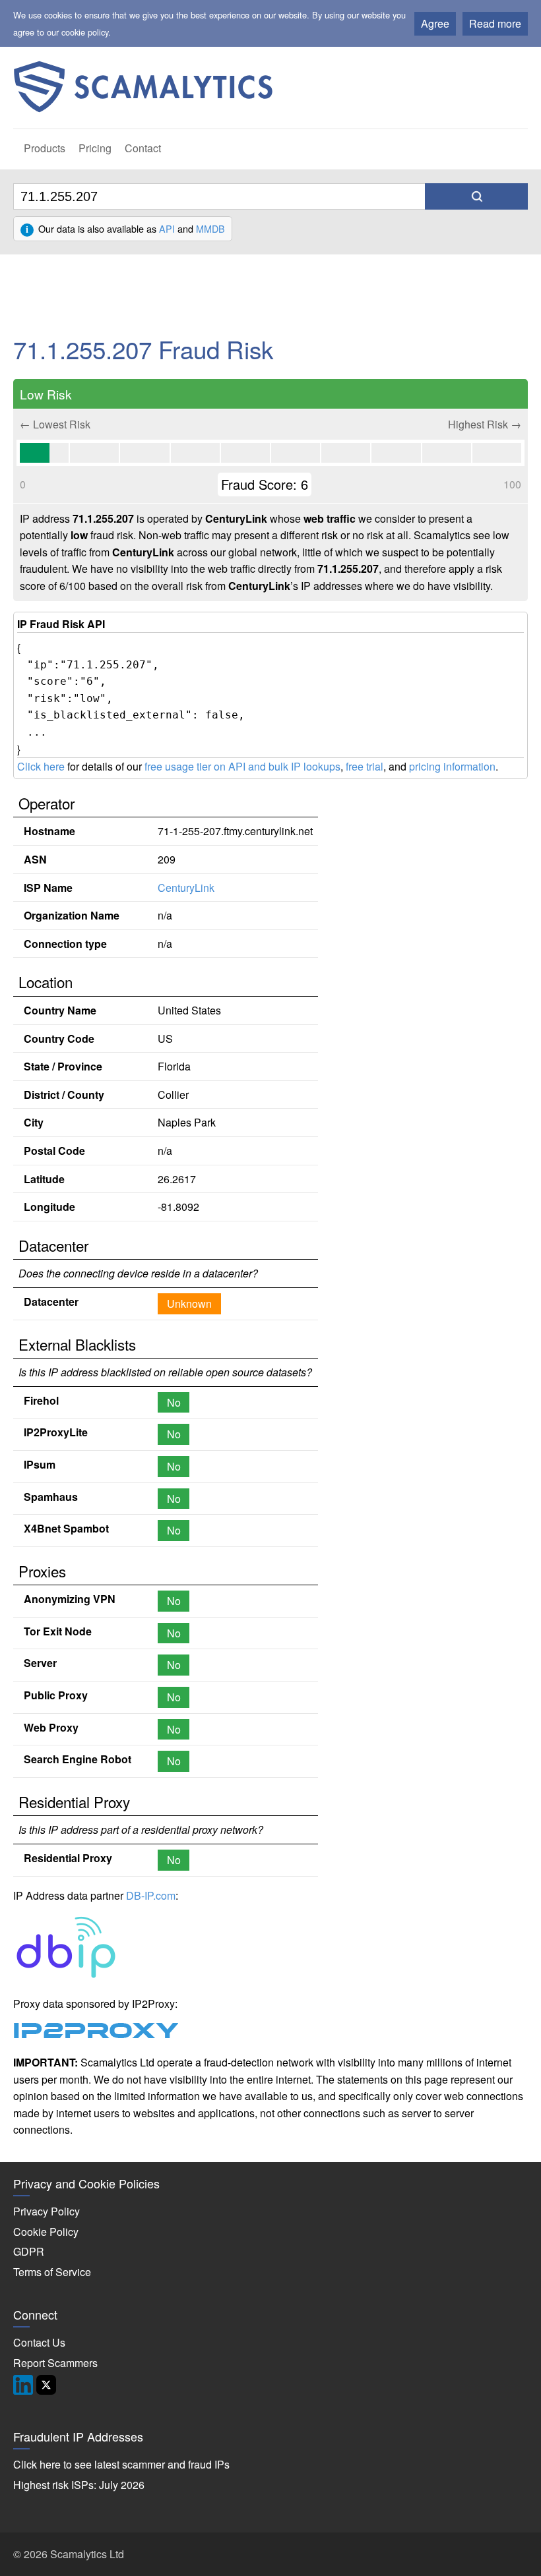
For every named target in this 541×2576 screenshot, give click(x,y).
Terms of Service (52, 2272)
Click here (41, 766)
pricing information (452, 766)
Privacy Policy (47, 2211)
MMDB (210, 228)
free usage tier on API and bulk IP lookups (242, 766)
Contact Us (39, 2342)
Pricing (95, 148)
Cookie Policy (46, 2232)
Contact (143, 148)
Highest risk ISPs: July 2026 (79, 2485)
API (167, 228)
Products (45, 148)
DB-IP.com (151, 1895)
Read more (495, 23)
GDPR (29, 2251)
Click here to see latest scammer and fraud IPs (121, 2464)
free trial (365, 766)
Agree (435, 23)
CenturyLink (186, 888)
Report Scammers (55, 2363)
